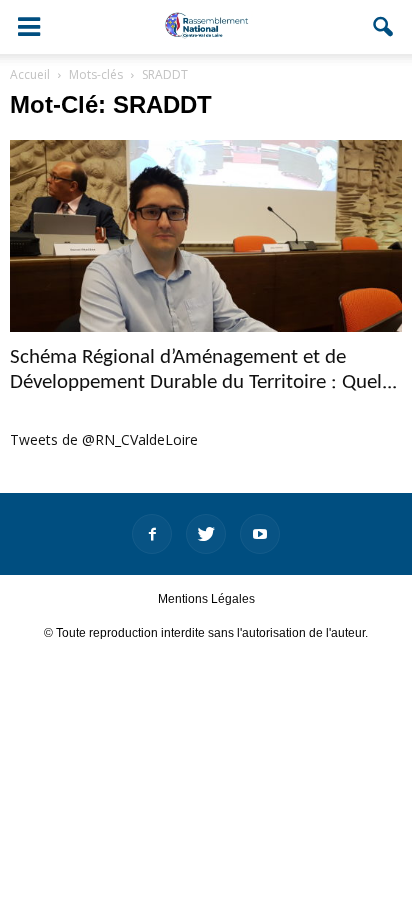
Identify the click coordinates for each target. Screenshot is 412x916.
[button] (384, 27)
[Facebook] (152, 534)
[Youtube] (260, 534)
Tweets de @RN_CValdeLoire (104, 439)
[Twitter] (206, 534)
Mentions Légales (206, 599)
